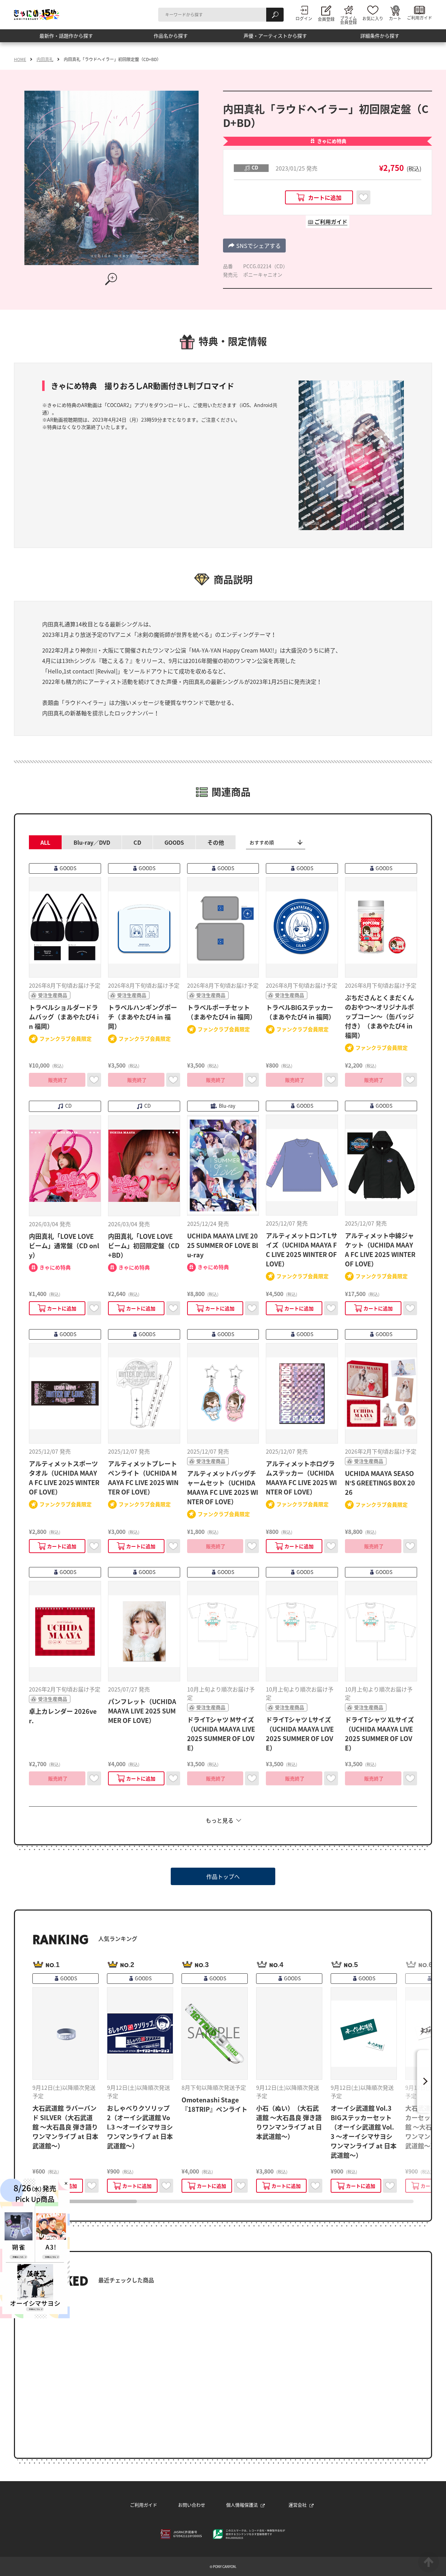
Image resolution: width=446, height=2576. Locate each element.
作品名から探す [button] (171, 38)
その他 (216, 842)
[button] (254, 246)
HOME (20, 59)
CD (137, 842)
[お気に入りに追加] (363, 197)
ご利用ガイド (144, 2505)
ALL (45, 842)
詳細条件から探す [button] (380, 38)
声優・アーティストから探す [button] (275, 38)
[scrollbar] (223, 2201)
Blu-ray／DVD (92, 842)
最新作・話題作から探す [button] (66, 38)
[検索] (275, 15)
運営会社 (298, 2505)
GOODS (174, 842)
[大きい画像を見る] (111, 279)
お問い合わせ (192, 2505)
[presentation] (85, 2201)
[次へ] (424, 2081)
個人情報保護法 (242, 2505)
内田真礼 (45, 59)
